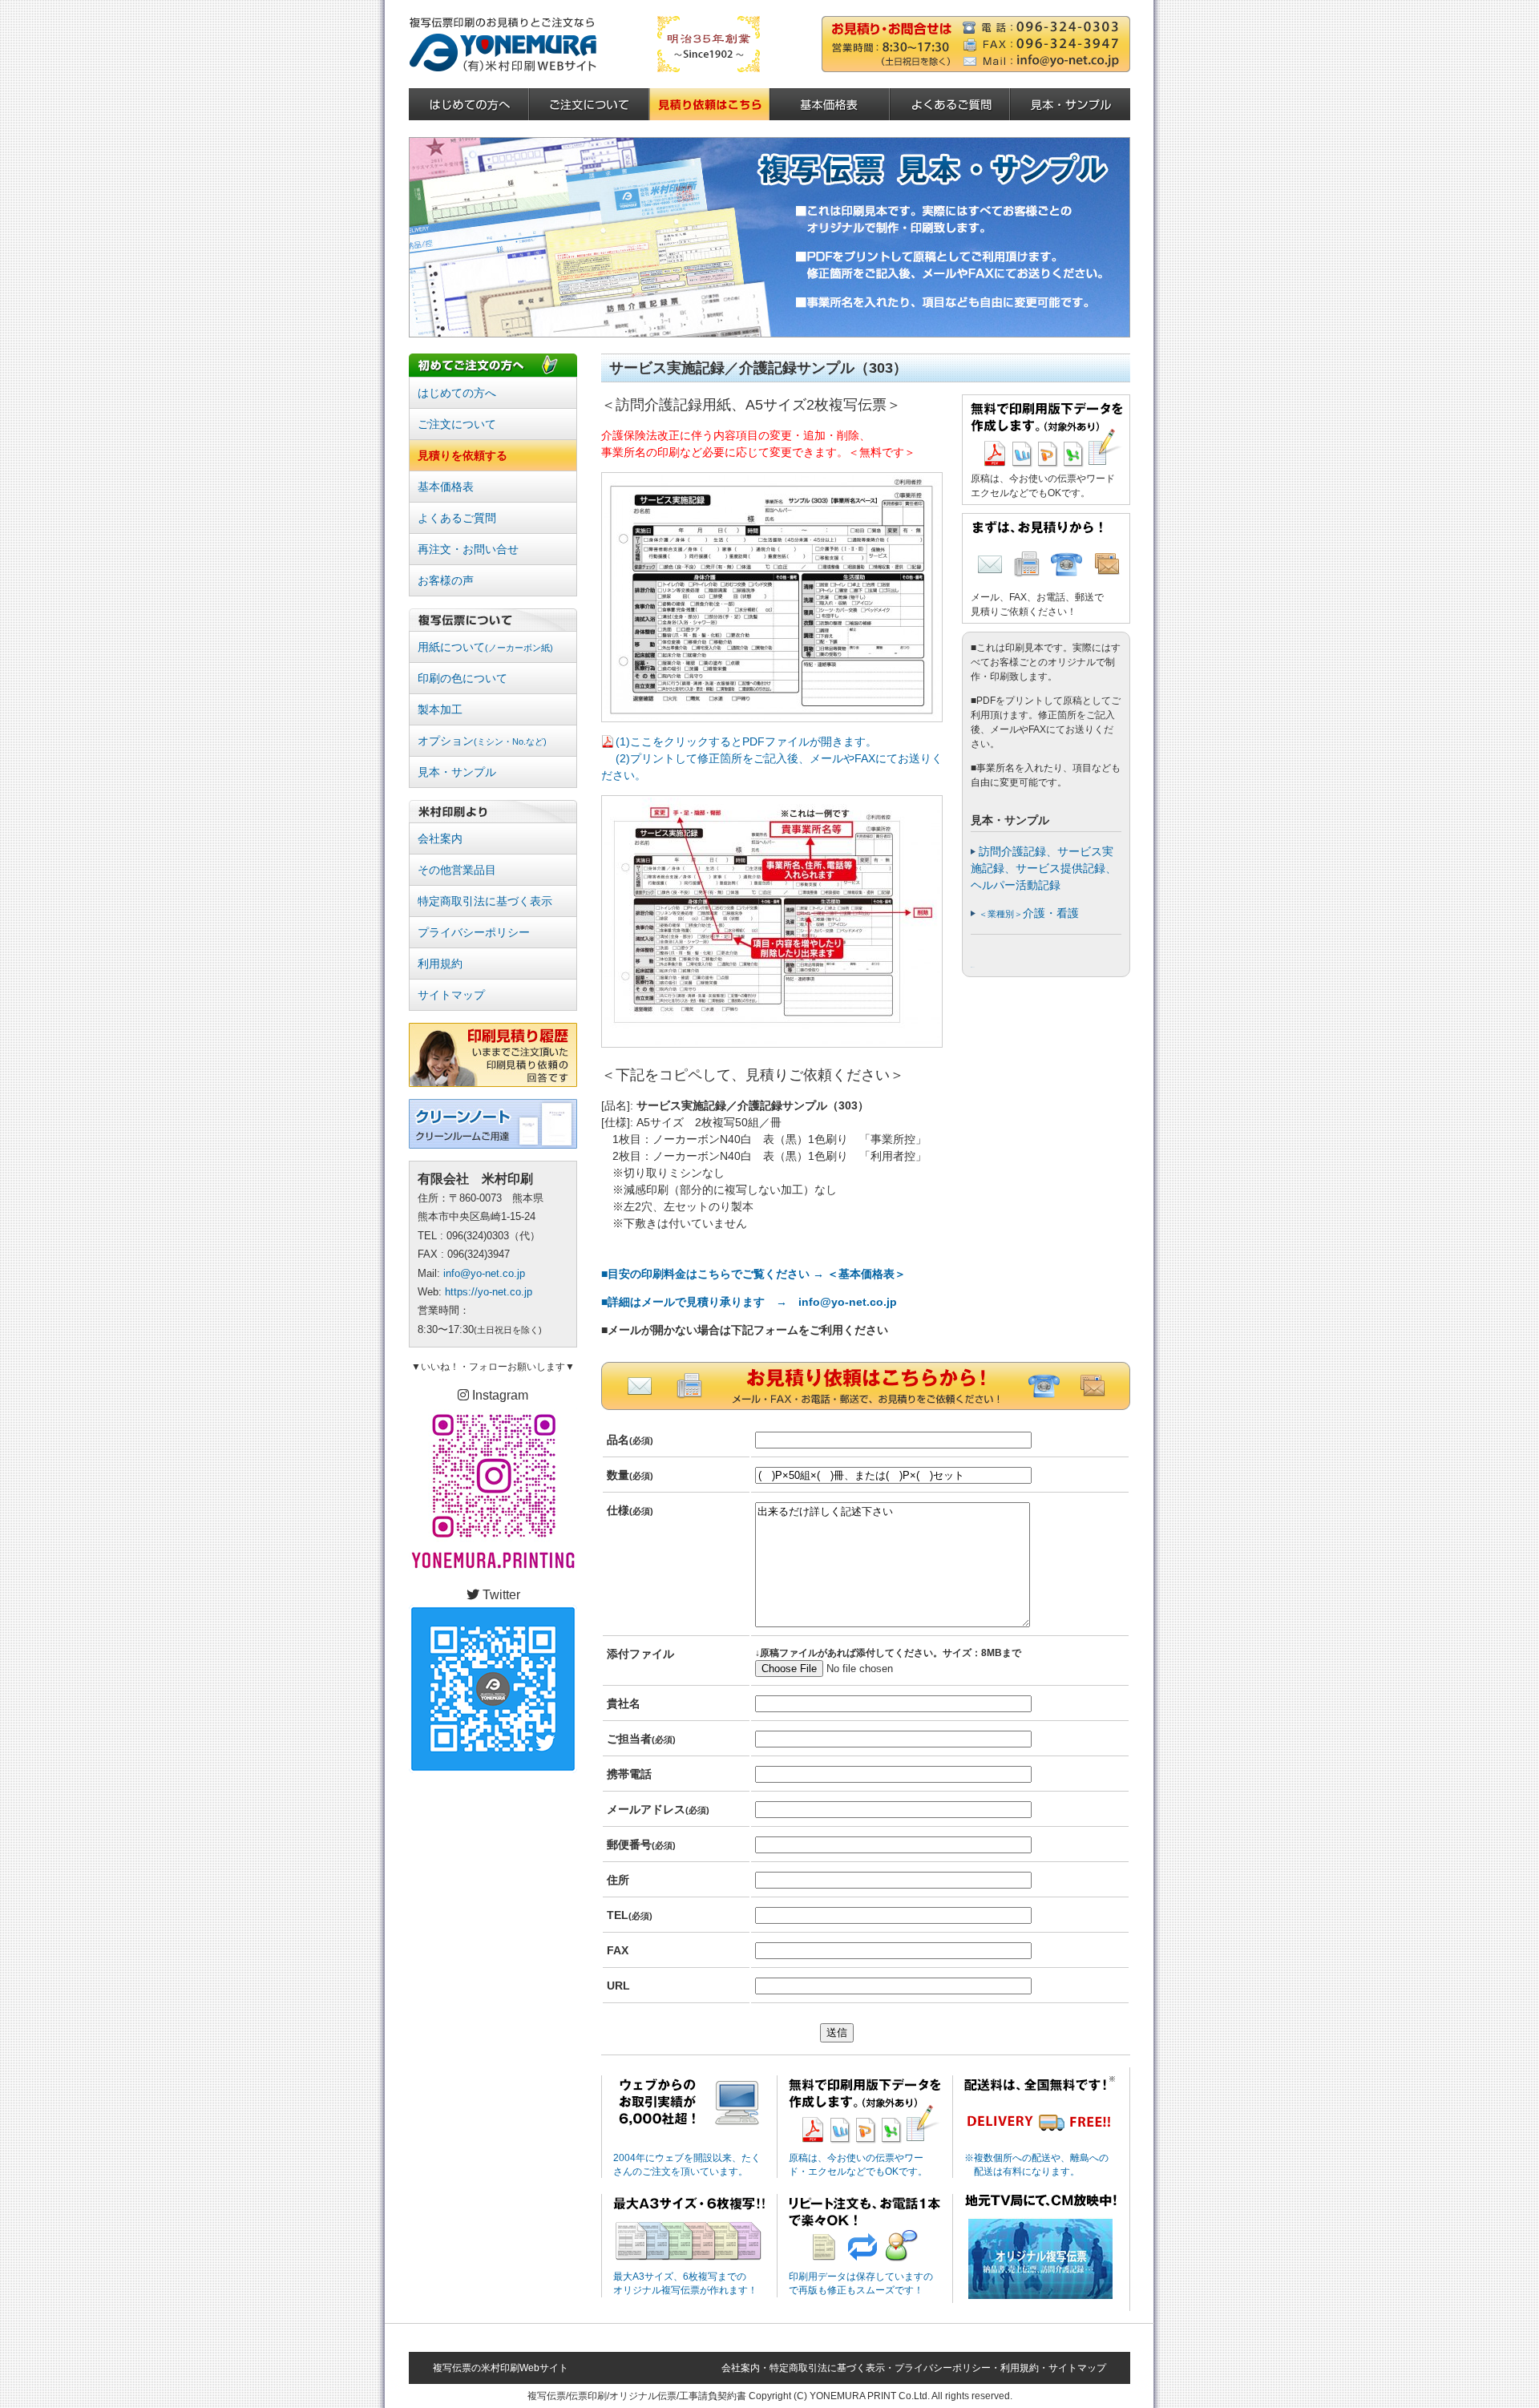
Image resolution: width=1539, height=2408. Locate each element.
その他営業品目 (457, 870)
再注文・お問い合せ (468, 549)
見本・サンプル (457, 772)
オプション (482, 741)
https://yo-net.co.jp (489, 1292)
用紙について (485, 647)
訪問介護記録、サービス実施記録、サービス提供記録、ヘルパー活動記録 (1044, 868)
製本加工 (440, 709)
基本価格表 (446, 487)
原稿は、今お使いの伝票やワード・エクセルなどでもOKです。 (858, 2165)
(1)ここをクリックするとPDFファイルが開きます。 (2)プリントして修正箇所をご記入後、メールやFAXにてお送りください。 (772, 758)
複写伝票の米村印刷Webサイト (501, 2368)
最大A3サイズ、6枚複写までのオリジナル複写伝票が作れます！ (685, 2283)
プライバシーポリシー (474, 932)
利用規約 (440, 964)
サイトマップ (451, 995)
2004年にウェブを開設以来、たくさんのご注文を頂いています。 (687, 2165)
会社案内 (440, 838)
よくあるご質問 (457, 518)
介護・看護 (1029, 913)
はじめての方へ (457, 393)
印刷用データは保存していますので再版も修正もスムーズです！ (861, 2283)
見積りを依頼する (463, 455)
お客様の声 (446, 580)
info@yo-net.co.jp (484, 1273)
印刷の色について (463, 678)
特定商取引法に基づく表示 (485, 901)
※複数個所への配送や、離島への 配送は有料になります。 (1036, 2165)
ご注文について (457, 424)
